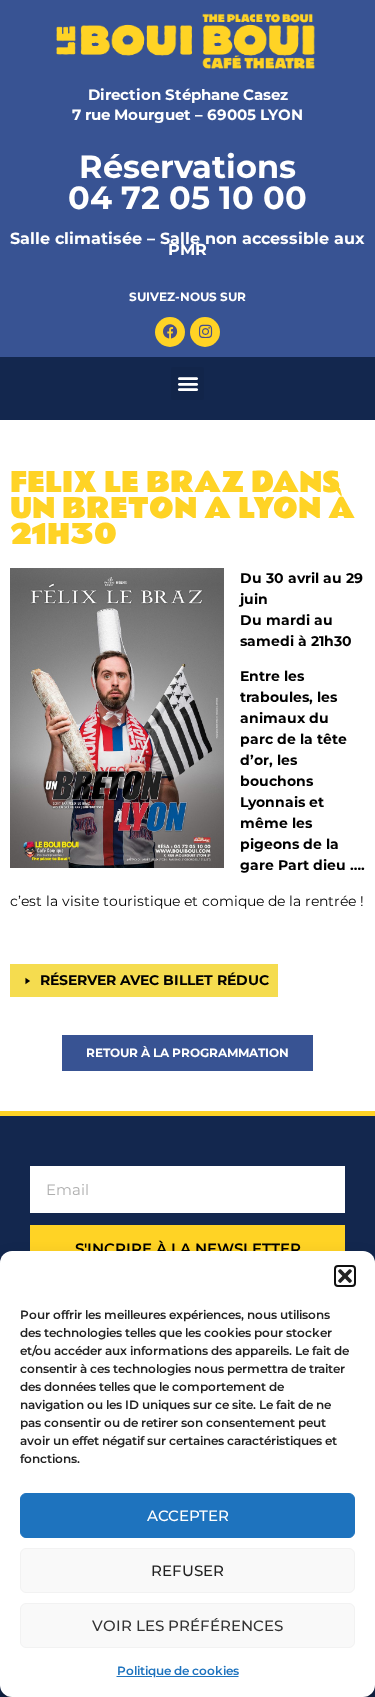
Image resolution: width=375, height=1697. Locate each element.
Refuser (187, 1570)
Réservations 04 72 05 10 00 (187, 182)
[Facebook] (170, 332)
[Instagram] (205, 332)
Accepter (188, 1515)
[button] (345, 1276)
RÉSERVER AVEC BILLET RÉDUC (154, 980)
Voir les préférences (187, 1625)
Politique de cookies (178, 1670)
